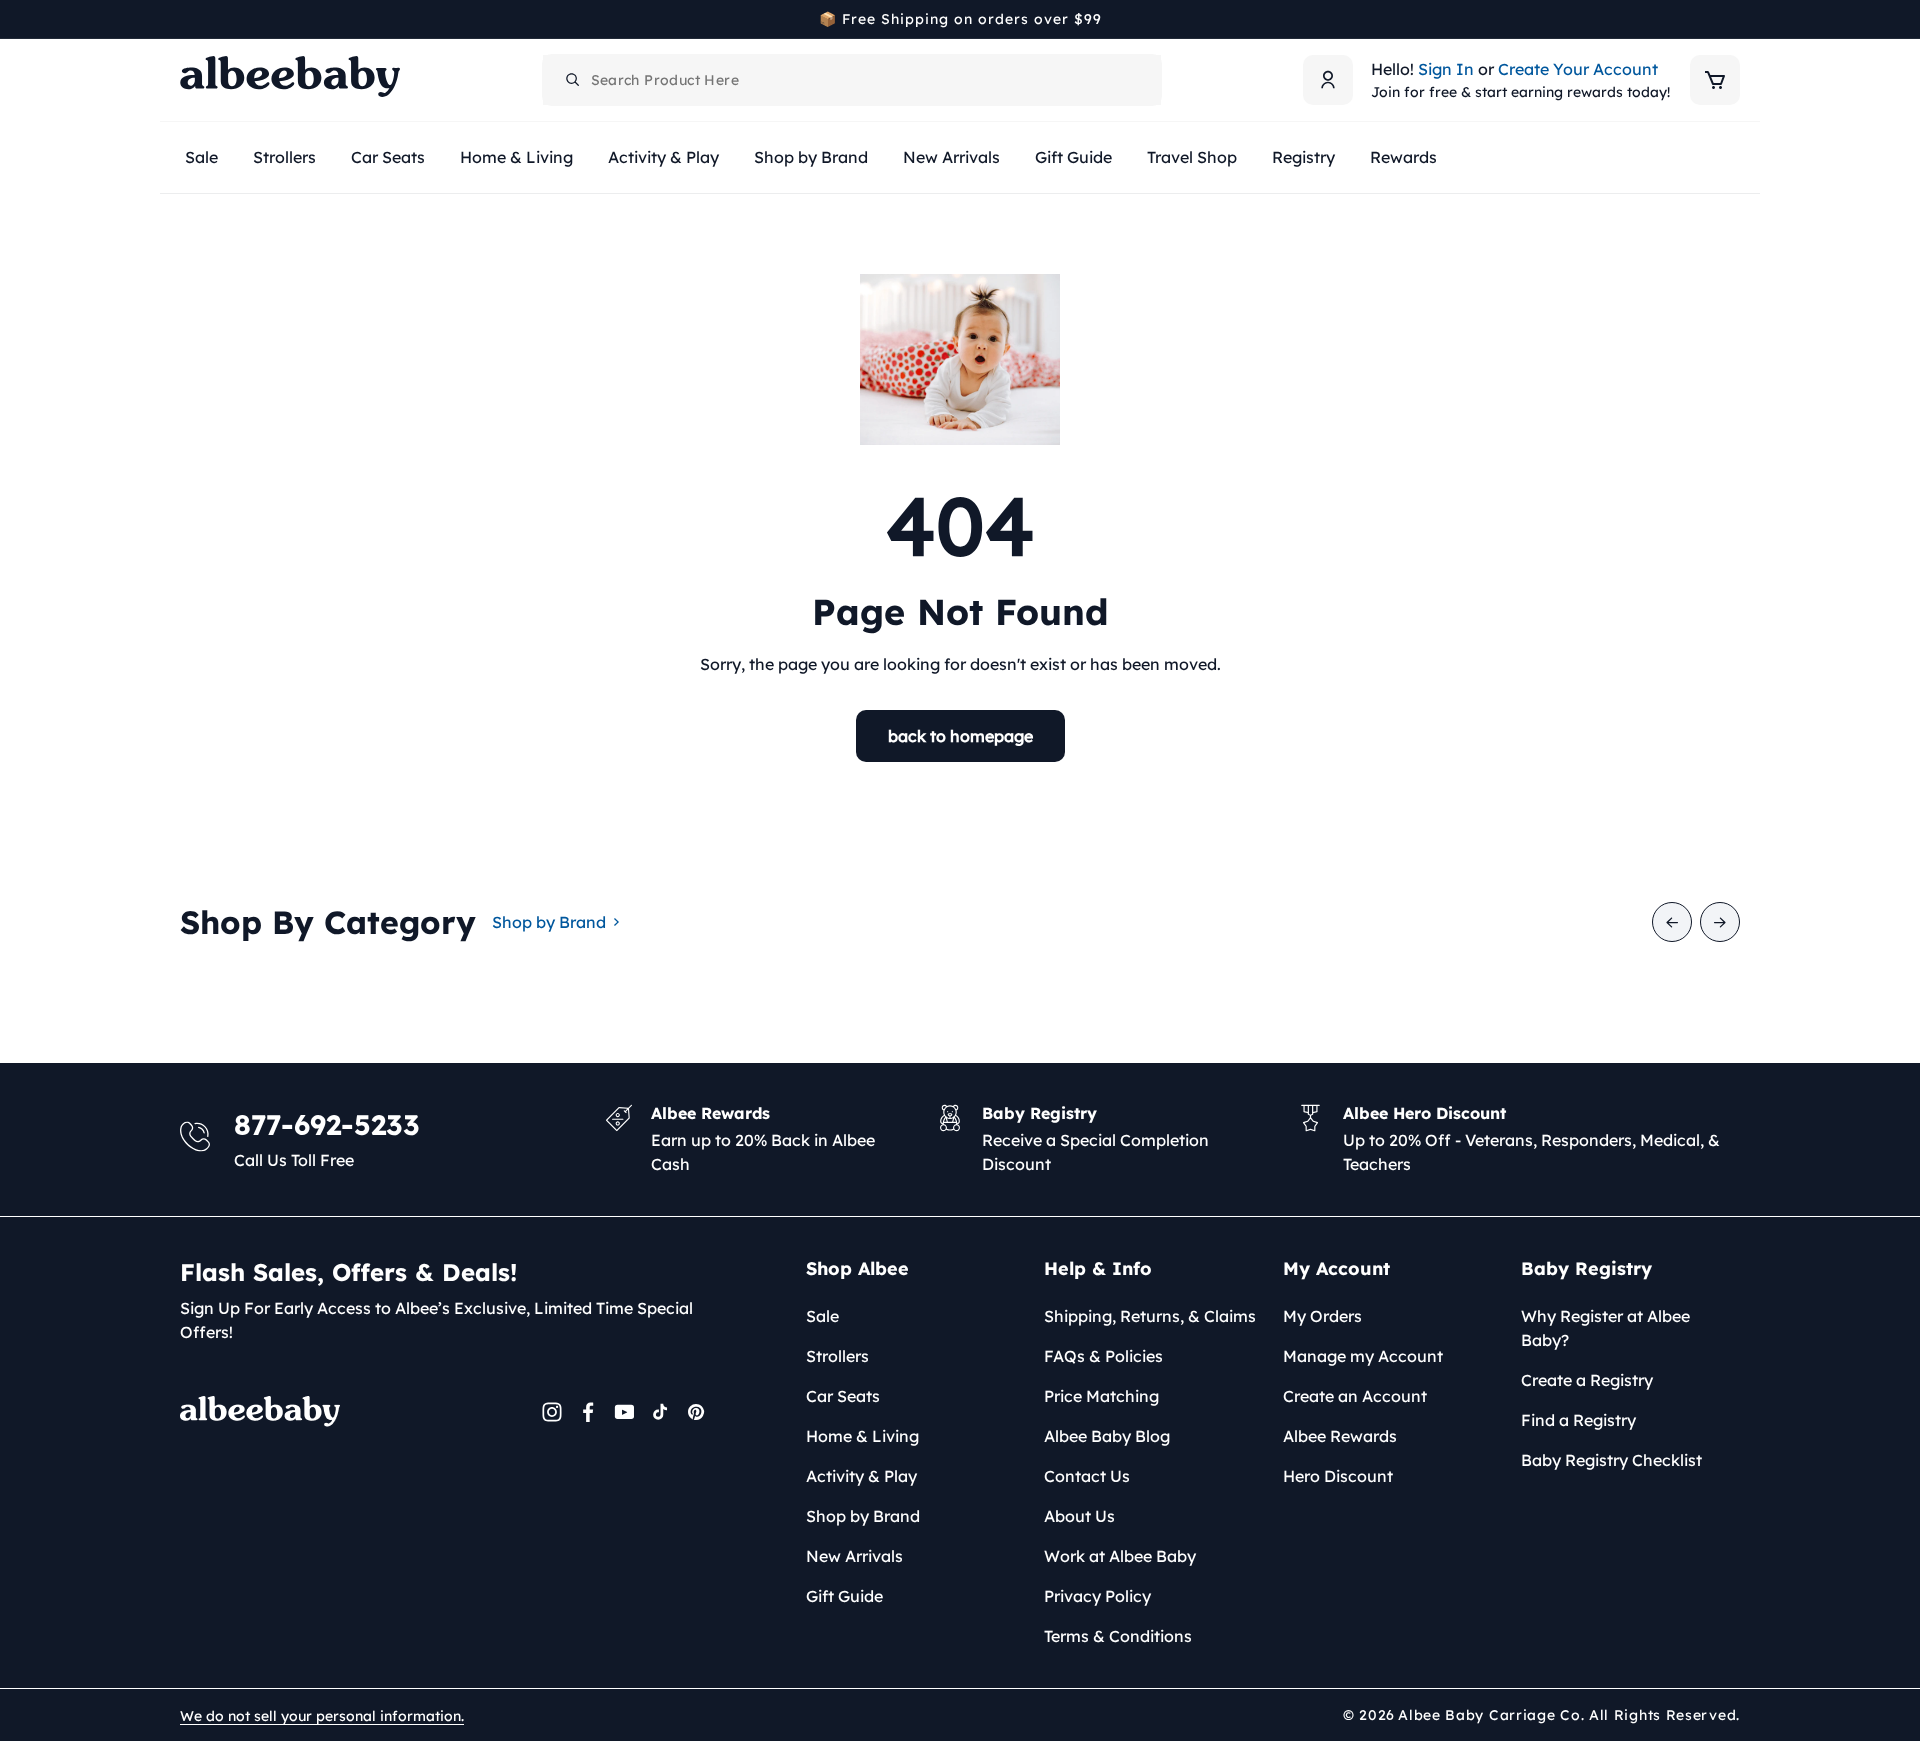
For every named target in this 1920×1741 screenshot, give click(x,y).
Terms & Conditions (1118, 1636)
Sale (822, 1316)
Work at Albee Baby (1120, 1556)
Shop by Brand (549, 922)
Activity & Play (861, 1476)
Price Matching (1101, 1396)
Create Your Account (1578, 69)
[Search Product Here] (573, 80)
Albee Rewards (1340, 1436)
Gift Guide (844, 1596)
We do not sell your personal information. (322, 1716)
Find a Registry (1578, 1420)
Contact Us (1087, 1476)
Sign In (1446, 69)
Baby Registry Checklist (1611, 1460)
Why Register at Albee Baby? (1605, 1328)
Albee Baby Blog (1107, 1436)
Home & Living (862, 1436)
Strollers (837, 1356)
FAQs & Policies (1103, 1356)
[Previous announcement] (187, 19)
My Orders (1322, 1316)
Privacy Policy (1097, 1596)
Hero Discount (1338, 1476)
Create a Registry (1587, 1380)
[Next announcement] (1733, 19)
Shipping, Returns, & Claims (1150, 1316)
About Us (1079, 1516)
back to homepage (960, 736)
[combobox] (852, 80)
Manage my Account (1363, 1356)
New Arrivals (854, 1556)
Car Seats (843, 1396)
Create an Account (1355, 1396)
